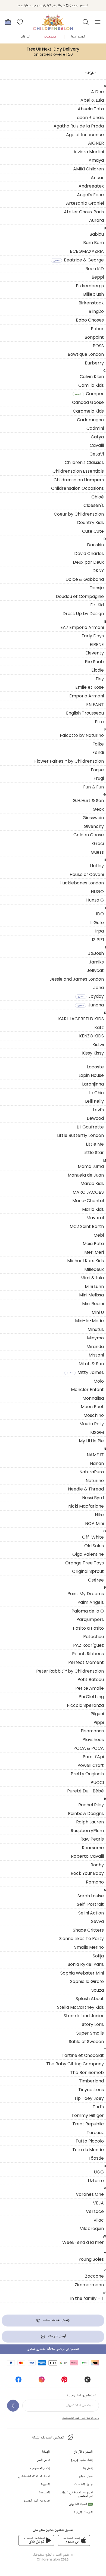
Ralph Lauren (90, 1822)
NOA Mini (94, 1523)
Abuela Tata (91, 109)
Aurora (96, 220)
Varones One (90, 2194)
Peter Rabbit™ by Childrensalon (70, 1671)
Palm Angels (91, 1602)
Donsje (97, 588)
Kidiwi (98, 1044)
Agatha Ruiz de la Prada (79, 126)
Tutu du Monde (88, 2150)
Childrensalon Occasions (77, 488)
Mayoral (95, 1218)
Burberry (94, 363)
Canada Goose (88, 402)
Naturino (95, 1480)
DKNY (98, 570)
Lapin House (91, 1075)
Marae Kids (92, 1183)
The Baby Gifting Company (75, 2064)
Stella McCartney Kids (80, 2007)
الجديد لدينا (78, 37)
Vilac (99, 2220)
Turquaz (95, 2132)
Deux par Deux (88, 562)
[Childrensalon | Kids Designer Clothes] (53, 20)
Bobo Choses (90, 320)
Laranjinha (93, 1084)
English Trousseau (85, 713)
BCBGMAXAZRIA (87, 251)
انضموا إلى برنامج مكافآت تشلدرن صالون (53, 2349)
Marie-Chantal (88, 1200)
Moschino (94, 1415)
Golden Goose (89, 835)
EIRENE (97, 644)
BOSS (98, 346)
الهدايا (46, 2452)
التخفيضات (51, 37)
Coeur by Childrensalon (79, 514)
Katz (99, 1027)
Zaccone (94, 2276)
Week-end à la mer (83, 2242)
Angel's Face (90, 195)
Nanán (97, 1463)
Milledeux (94, 1269)
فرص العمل (43, 2460)
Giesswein (93, 818)
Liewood (95, 1118)
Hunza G (95, 900)
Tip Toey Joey (89, 2098)
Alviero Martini (89, 152)
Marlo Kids (93, 1209)
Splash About (90, 1998)
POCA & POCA (89, 1748)
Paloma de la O (88, 1611)
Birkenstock (91, 303)
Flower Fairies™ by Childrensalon (69, 761)
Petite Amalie (90, 1688)
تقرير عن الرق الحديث (37, 2501)
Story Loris (93, 2024)
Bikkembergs (90, 286)
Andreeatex (91, 186)
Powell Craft (91, 1765)
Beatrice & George (79, 260)
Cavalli (97, 445)
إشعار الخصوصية (40, 2468)
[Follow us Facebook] (18, 2381)
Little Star (94, 1152)
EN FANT (95, 704)
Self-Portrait (90, 1904)
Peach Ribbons (88, 1654)
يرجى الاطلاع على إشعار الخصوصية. (80, 2418)
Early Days (93, 636)
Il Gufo (97, 922)
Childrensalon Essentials (78, 471)
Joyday (91, 996)
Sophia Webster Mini (82, 1973)
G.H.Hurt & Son (88, 800)
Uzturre (96, 2181)
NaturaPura (92, 1472)
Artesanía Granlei (85, 203)
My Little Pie (91, 1441)
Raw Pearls (92, 1839)
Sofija (98, 1956)
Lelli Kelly (94, 1101)
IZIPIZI (98, 940)
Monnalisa (93, 1398)
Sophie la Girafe (87, 1981)
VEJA (98, 2203)
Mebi (99, 1235)
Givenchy (94, 826)
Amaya (96, 160)
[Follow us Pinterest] (64, 2381)
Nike (99, 1515)
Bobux (97, 329)
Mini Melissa (91, 1295)
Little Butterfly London (80, 1135)
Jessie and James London (77, 979)
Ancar (97, 177)
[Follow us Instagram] (42, 2381)
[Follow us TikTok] (88, 2381)
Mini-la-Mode (89, 1321)
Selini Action (91, 1913)
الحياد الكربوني (80, 2504)
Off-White (93, 1537)
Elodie (98, 670)
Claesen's (94, 505)
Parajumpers (90, 1619)
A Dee (97, 92)
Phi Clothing (91, 1696)
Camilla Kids (91, 385)
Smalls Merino (89, 1947)
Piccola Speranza (85, 1705)
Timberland (91, 2081)
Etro (99, 722)
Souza (98, 1990)
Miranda (95, 1346)
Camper (89, 394)
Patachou (93, 1636)
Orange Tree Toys (85, 1563)
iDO (100, 914)
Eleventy (95, 653)
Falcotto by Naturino (82, 735)
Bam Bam (93, 242)
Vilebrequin (92, 2228)
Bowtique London (86, 354)
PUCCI (97, 1782)
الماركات (25, 37)
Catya (97, 437)
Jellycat (95, 970)
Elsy (100, 679)
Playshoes (93, 1739)
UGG (99, 2172)
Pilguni (97, 1714)
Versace (95, 2211)
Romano (95, 1882)
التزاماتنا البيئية (83, 2513)
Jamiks (96, 962)
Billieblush (93, 294)
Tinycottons (91, 2090)
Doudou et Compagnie (80, 596)
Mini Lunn (94, 1286)
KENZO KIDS (91, 1036)
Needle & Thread (86, 1489)
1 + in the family (87, 2298)
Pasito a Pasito (88, 1628)
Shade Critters (88, 1930)
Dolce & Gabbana (85, 579)
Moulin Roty (92, 1424)
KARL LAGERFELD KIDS (81, 1019)
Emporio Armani (87, 696)
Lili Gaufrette (90, 1127)
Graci (98, 843)
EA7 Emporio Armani (82, 627)
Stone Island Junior (84, 2016)
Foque (97, 770)
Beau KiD (95, 269)
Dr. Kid (97, 605)
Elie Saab (94, 662)
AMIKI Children (88, 169)
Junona (91, 1005)
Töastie (96, 2158)
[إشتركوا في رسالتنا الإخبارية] (13, 2406)
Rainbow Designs (86, 1813)
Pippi (99, 1722)
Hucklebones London (82, 883)
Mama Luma (91, 1166)
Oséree (96, 1580)
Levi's (98, 1110)
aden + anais (90, 117)
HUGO (97, 891)
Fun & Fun (93, 787)
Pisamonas (92, 1731)
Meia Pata (93, 1243)
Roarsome (93, 1848)
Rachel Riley (91, 1805)
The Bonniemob (87, 2072)
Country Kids (90, 522)
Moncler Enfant (87, 1389)
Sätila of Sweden (86, 2041)
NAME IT (95, 1455)
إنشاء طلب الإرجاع (82, 2460)
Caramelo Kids (88, 411)
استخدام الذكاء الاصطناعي (34, 2476)
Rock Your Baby (87, 1873)
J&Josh (96, 953)
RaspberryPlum (87, 1830)
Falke (98, 744)
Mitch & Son (91, 1364)
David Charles (89, 553)
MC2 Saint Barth (87, 1226)
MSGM (97, 1432)
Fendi (98, 752)
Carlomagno (90, 420)
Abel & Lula (92, 100)
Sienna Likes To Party (82, 1938)
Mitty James (85, 1372)
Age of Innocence (85, 135)
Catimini (95, 428)
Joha (99, 987)
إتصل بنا (88, 2468)
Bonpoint (94, 337)
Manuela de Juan (86, 1175)
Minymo (95, 1338)
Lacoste (95, 1067)
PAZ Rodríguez (88, 1645)
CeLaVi (97, 454)
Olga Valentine (88, 1554)
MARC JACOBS (88, 1192)
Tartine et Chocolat (83, 2055)
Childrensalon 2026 (53, 2559)
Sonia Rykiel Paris (86, 1964)
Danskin (95, 545)
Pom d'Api (93, 1757)
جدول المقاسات (83, 2485)
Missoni (96, 1355)
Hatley (97, 866)
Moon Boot (92, 1406)
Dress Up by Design (83, 613)
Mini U (98, 1312)
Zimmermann (89, 2285)
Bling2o (96, 311)
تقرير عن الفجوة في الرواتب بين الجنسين (76, 2494)
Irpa (99, 931)
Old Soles (94, 1546)
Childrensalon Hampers (79, 480)
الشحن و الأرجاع (83, 2452)
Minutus (96, 1329)
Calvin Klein (92, 376)
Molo (99, 1381)
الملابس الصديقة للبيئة (48, 2438)
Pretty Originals (87, 1774)
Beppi (98, 277)
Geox (98, 809)
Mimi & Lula (92, 1278)
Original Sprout (88, 1571)
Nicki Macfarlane (86, 1506)
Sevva (97, 1921)
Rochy (97, 1865)
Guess (97, 852)
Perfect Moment (86, 1662)
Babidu (97, 234)
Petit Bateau (91, 1679)
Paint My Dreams (86, 1593)
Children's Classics (84, 462)
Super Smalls (90, 2033)
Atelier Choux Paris (84, 212)
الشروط (45, 2485)
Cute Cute (93, 531)
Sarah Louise (91, 1896)
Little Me (95, 1144)
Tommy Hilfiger (88, 2115)
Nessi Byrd (93, 1498)
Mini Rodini (93, 1303)
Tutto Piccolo (90, 2141)
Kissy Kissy (93, 1053)
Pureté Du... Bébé (85, 1791)
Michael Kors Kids (85, 1261)
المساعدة (44, 2493)
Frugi (99, 778)
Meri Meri (94, 1252)
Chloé (98, 497)
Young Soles (91, 2259)
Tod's (98, 2107)
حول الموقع (86, 2476)
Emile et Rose (90, 687)
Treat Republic (88, 2124)
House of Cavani (87, 874)
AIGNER (96, 143)
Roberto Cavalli (87, 1856)
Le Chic (96, 1093)
